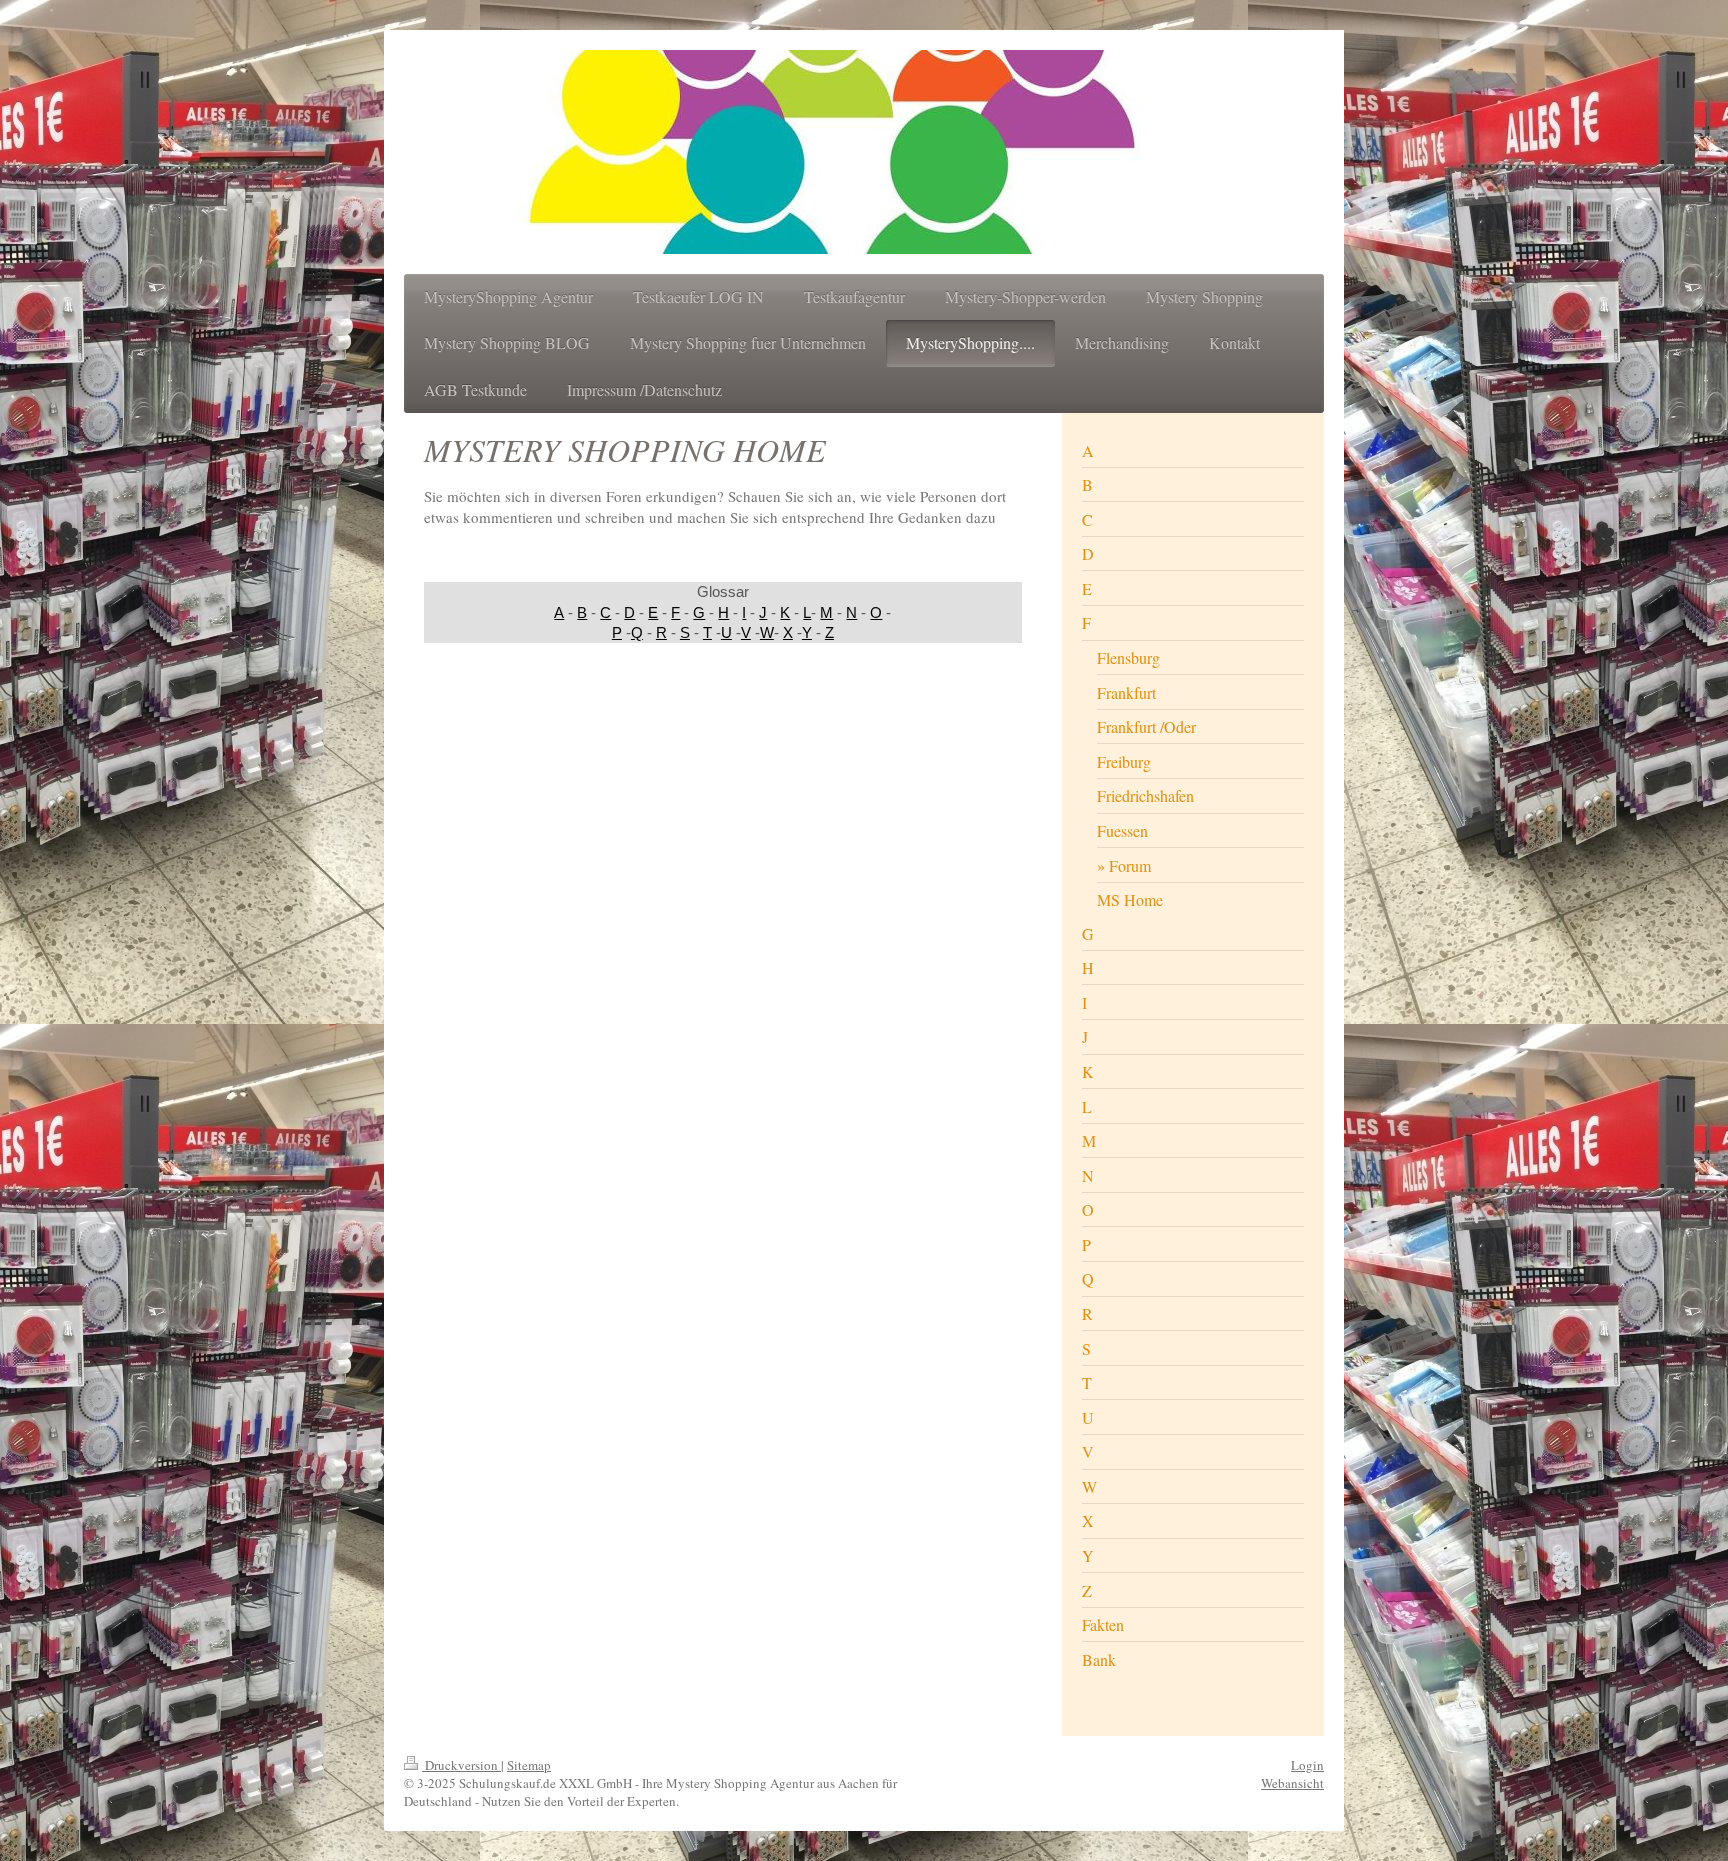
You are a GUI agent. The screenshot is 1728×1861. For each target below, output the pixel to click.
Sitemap (529, 1765)
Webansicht (1292, 1783)
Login (1307, 1765)
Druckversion (461, 1765)
